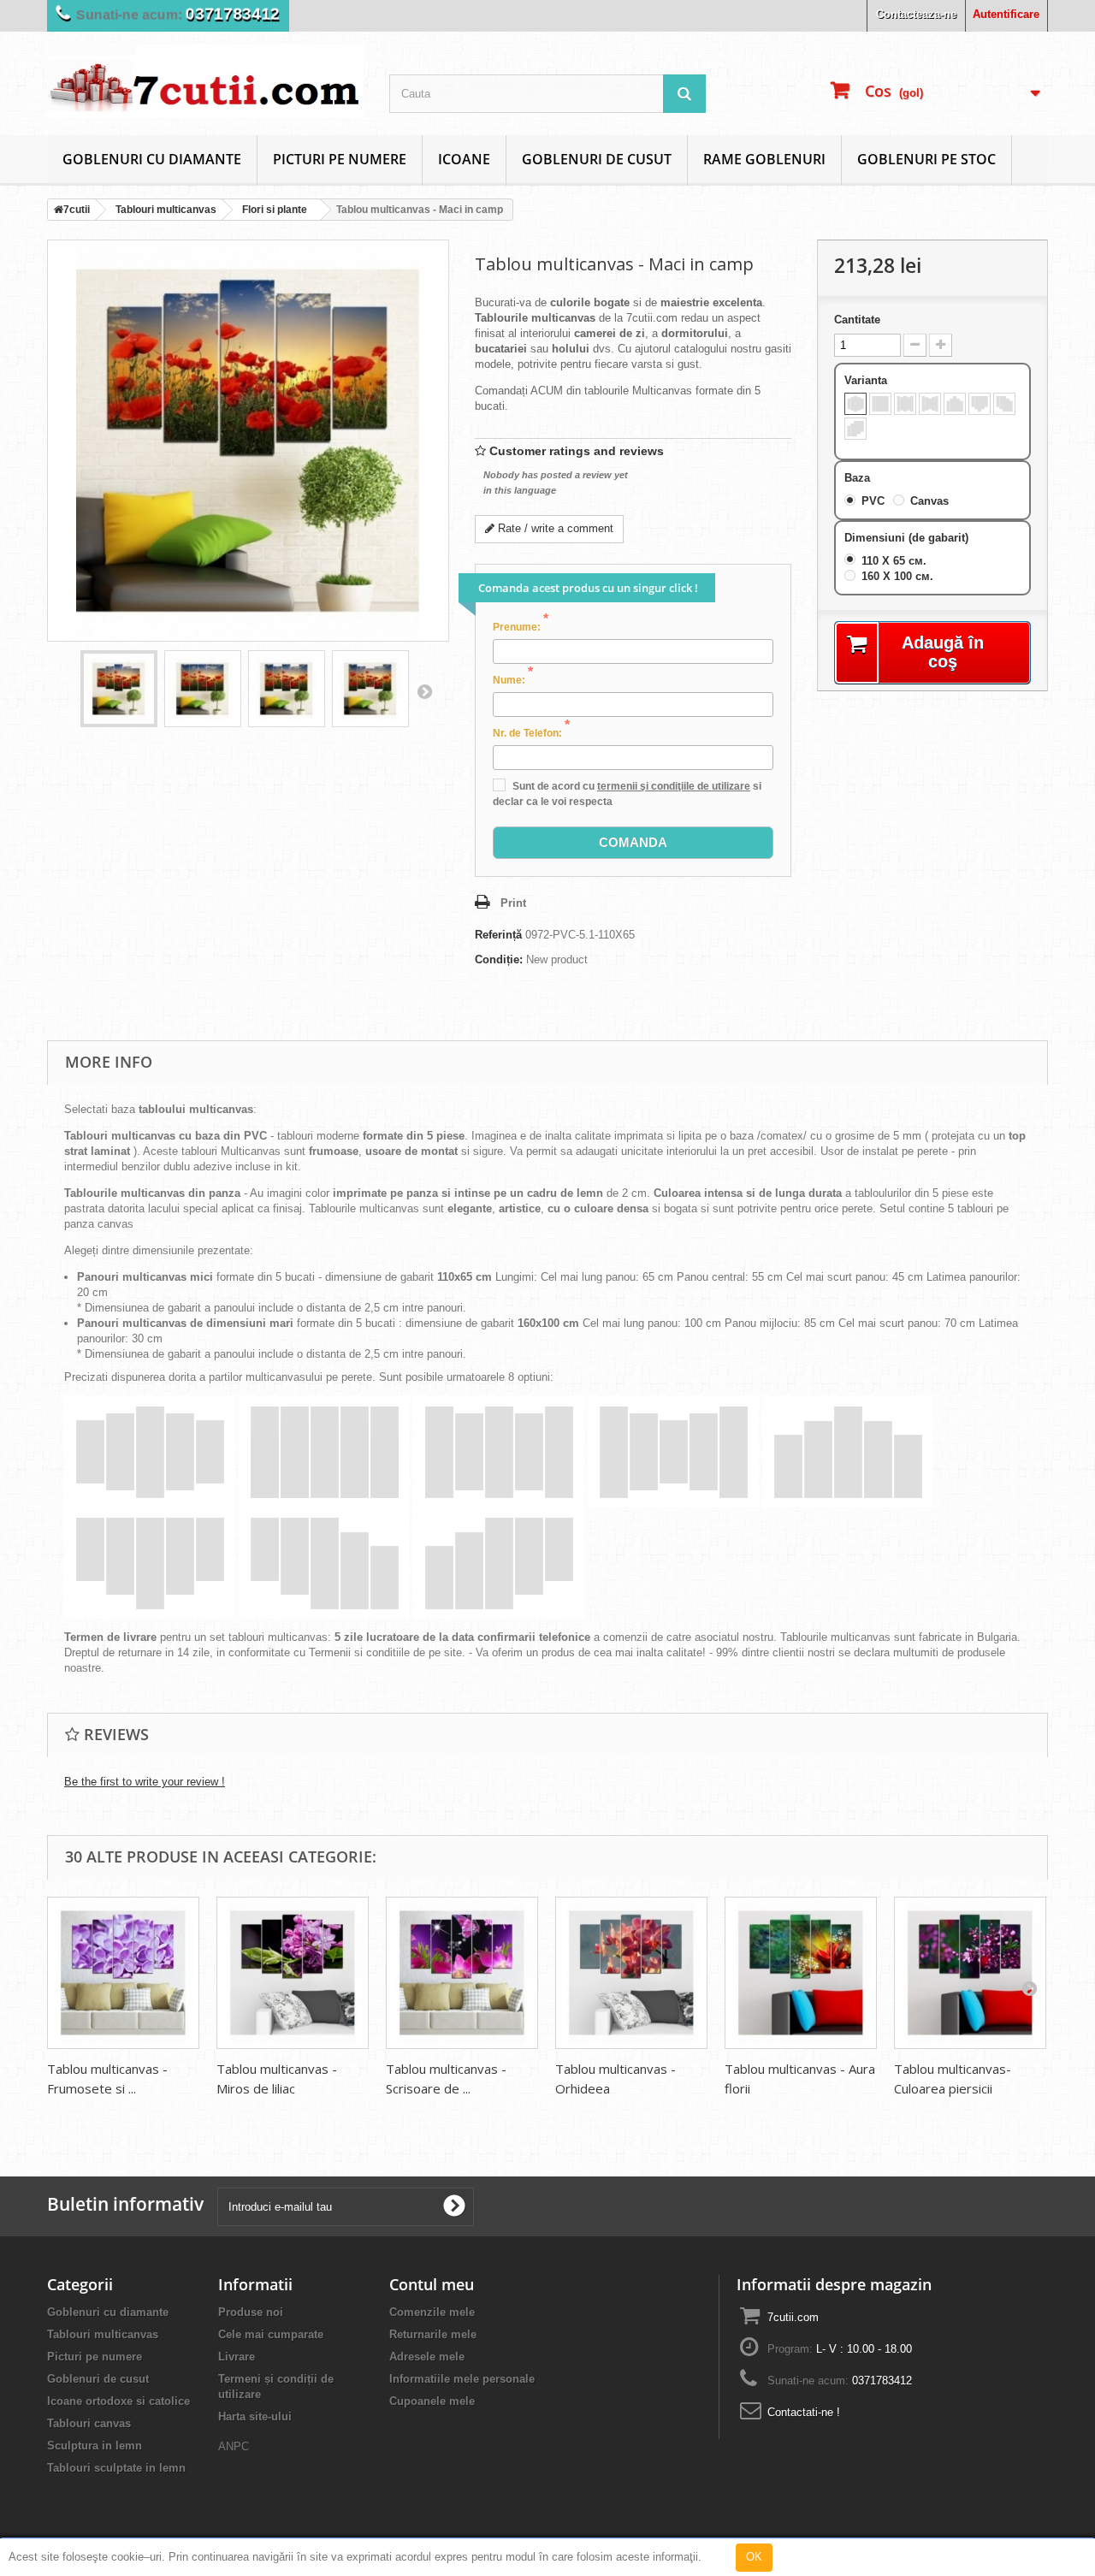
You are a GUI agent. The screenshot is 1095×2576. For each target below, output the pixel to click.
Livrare (237, 2357)
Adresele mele (427, 2357)
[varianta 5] (955, 404)
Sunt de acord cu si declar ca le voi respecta (627, 794)
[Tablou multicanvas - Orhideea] (631, 1973)
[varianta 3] (905, 404)
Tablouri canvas (89, 2423)
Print (513, 903)
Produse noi (251, 2312)
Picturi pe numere (340, 159)
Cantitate (857, 320)
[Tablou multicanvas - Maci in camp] (119, 689)
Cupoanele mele (432, 2401)
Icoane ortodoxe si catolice (118, 2401)
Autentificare (1006, 14)
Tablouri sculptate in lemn (116, 2468)
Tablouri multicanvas (103, 2334)
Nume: (513, 679)
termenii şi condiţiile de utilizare (674, 786)
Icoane (464, 159)
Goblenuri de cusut (597, 159)
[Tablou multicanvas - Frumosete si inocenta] (123, 1973)
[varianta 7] (1004, 404)
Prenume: (521, 626)
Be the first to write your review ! (145, 1782)
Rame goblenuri (764, 159)
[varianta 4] (930, 404)
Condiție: (499, 959)
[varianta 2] (880, 404)
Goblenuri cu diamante (152, 159)
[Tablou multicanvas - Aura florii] (801, 1973)
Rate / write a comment (554, 528)
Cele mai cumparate (271, 2334)
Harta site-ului (255, 2416)
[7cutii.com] (205, 81)
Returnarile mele (433, 2334)
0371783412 (233, 14)
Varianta (867, 380)
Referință (498, 935)
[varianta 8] (855, 429)
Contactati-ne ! (804, 2412)
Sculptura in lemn (95, 2446)
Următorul (424, 691)
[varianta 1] (855, 404)
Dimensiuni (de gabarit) (908, 538)
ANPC (234, 2446)
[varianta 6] (980, 404)
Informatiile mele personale (462, 2379)
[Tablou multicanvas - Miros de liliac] (293, 1973)
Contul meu (432, 2284)
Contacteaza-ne (916, 14)
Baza (859, 478)
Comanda (633, 842)
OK (754, 2557)
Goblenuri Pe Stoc (926, 159)
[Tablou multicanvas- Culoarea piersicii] (970, 1973)
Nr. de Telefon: (531, 732)
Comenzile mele (432, 2312)
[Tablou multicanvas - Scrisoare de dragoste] (462, 1973)
